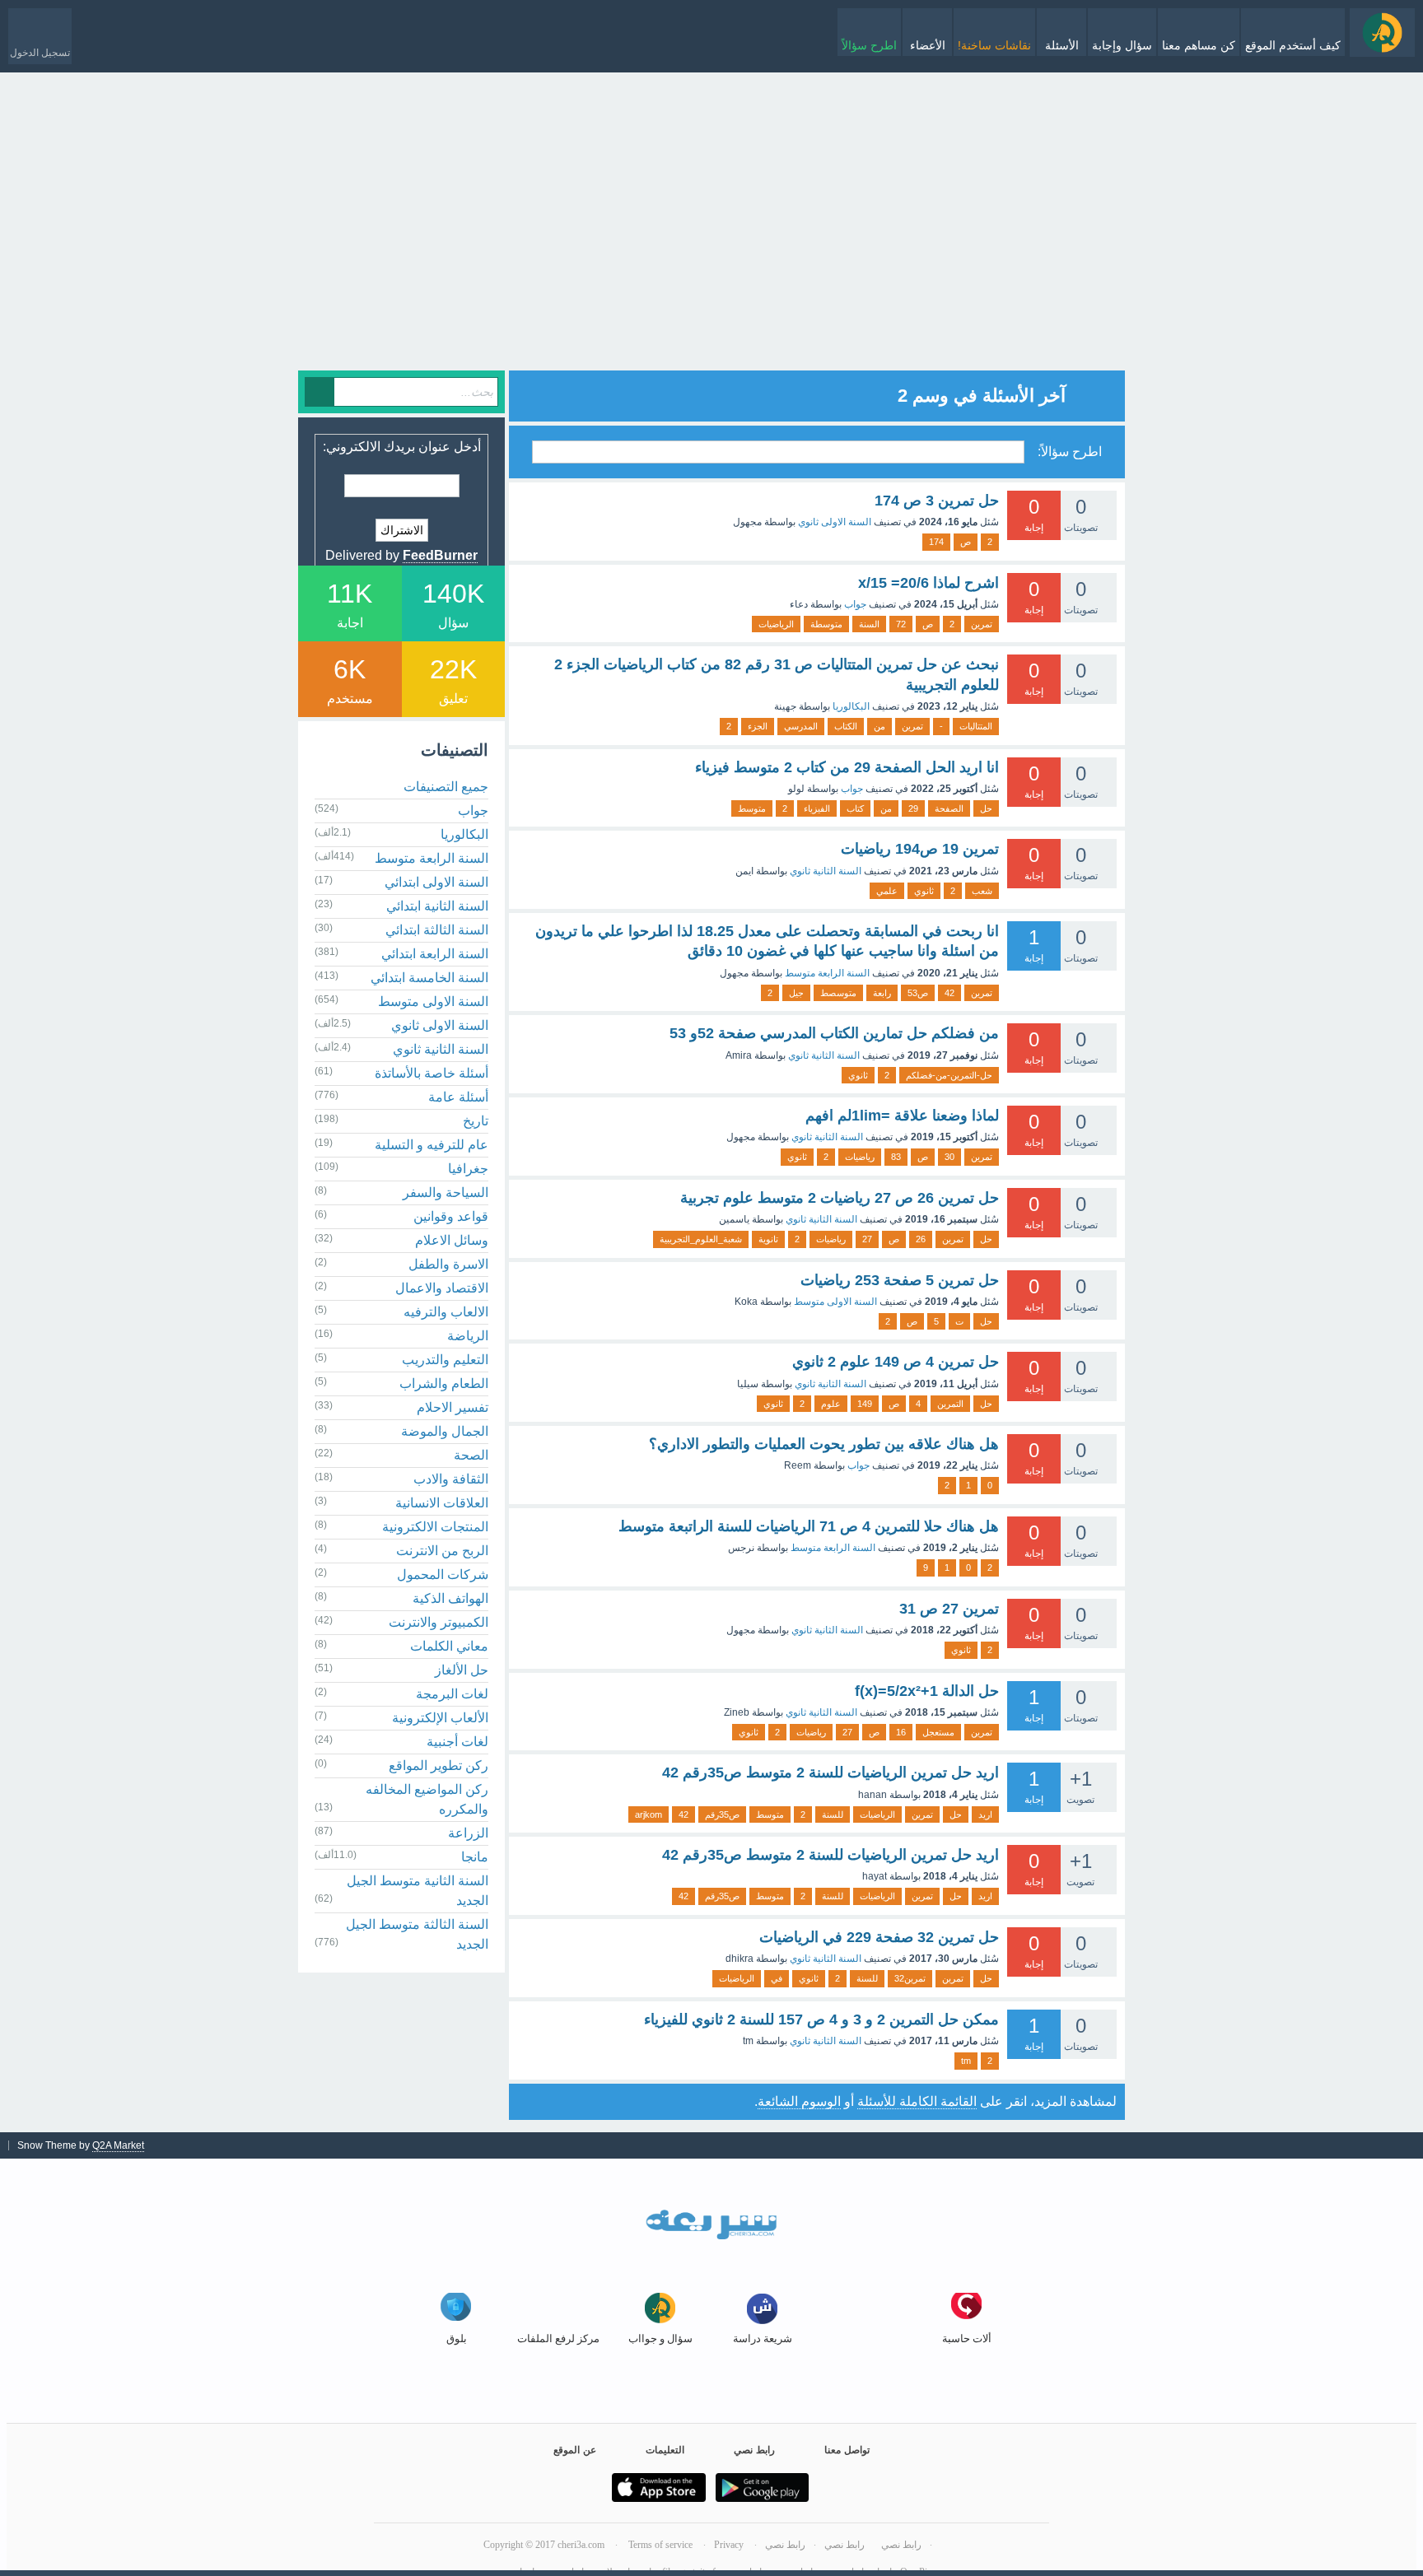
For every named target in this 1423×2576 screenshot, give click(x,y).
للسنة (833, 1814)
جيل (796, 993)
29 (913, 808)
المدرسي (801, 726)
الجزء (758, 726)
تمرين (982, 624)
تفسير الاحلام (453, 1407)
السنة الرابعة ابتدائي (435, 954)
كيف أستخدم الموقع (1293, 45)
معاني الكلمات (449, 1646)
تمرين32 (910, 1978)
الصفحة (949, 808)
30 (949, 1157)
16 (901, 1732)
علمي (887, 891)
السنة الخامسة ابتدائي (429, 978)
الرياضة (468, 1336)
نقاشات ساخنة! (994, 45)
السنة (869, 624)
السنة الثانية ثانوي (826, 871)
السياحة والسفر (446, 1193)
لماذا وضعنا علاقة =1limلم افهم (902, 1116)
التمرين (950, 1404)
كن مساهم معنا (1199, 45)
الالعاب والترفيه (446, 1312)
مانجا (475, 1857)
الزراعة (468, 1833)
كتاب (855, 808)
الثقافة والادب (451, 1479)
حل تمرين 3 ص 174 (937, 501)
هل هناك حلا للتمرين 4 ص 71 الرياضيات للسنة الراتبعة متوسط (809, 1526)
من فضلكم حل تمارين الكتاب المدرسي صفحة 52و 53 (834, 1033)
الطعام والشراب (444, 1383)
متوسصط (838, 993)
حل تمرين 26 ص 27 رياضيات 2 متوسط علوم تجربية (840, 1198)
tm (966, 2061)
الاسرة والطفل (448, 1264)
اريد (985, 1814)
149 (865, 1404)
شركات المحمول (443, 1574)
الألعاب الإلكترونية (440, 1718)
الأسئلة (1062, 45)
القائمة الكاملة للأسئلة (917, 2101)
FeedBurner (440, 555)
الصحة (471, 1455)
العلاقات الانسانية (442, 1503)
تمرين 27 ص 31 (949, 1609)
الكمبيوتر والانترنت (439, 1622)
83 (896, 1157)
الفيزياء (817, 808)
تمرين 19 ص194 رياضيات (920, 849)
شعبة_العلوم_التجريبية (701, 1239)
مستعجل (938, 1732)
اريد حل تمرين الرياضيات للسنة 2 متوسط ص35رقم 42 (830, 1772)
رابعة (882, 993)
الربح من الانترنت (442, 1551)
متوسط (752, 808)
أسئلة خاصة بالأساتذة (432, 1073)
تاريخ (476, 1121)
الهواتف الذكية (450, 1598)
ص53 (918, 993)
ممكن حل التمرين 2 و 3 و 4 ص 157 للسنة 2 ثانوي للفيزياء (821, 2019)
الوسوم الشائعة (799, 2101)
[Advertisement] (711, 255)
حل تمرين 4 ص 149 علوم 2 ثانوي (896, 1362)
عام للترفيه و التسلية (432, 1145)
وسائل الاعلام (452, 1240)
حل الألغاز (462, 1670)
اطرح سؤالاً (869, 45)
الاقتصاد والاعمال (442, 1288)
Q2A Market (118, 2145)
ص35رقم (722, 1814)
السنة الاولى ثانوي (835, 522)
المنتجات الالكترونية (435, 1527)
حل (986, 808)
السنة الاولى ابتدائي (436, 882)
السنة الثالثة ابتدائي (437, 930)
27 (867, 1239)
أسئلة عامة (458, 1097)
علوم (831, 1404)
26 (921, 1239)
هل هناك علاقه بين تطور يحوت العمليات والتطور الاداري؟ (824, 1444)
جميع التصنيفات (446, 787)
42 (949, 993)
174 (936, 542)
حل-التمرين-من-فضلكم (949, 1075)
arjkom (649, 1814)
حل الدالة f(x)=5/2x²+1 (927, 1691)
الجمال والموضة (445, 1431)
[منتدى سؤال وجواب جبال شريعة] (1382, 33)
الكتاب (846, 726)
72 (901, 624)
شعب (982, 891)
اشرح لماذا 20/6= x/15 (928, 583)
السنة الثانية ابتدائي (437, 906)
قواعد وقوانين (451, 1216)
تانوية (768, 1239)
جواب (855, 604)
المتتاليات (976, 726)
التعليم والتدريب (445, 1360)
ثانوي (924, 891)
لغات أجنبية (457, 1742)
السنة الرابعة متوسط (827, 973)
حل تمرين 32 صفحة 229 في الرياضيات (879, 1937)
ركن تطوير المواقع (439, 1765)
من (879, 726)
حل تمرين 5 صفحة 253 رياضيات (900, 1280)
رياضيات (860, 1157)
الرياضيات (776, 624)
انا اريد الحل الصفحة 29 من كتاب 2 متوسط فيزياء (847, 767)
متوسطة (826, 624)
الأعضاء (928, 45)
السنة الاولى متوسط (835, 1302)
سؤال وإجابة (1122, 45)
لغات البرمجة (452, 1694)
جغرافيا (468, 1169)
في (777, 1978)
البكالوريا (851, 706)
